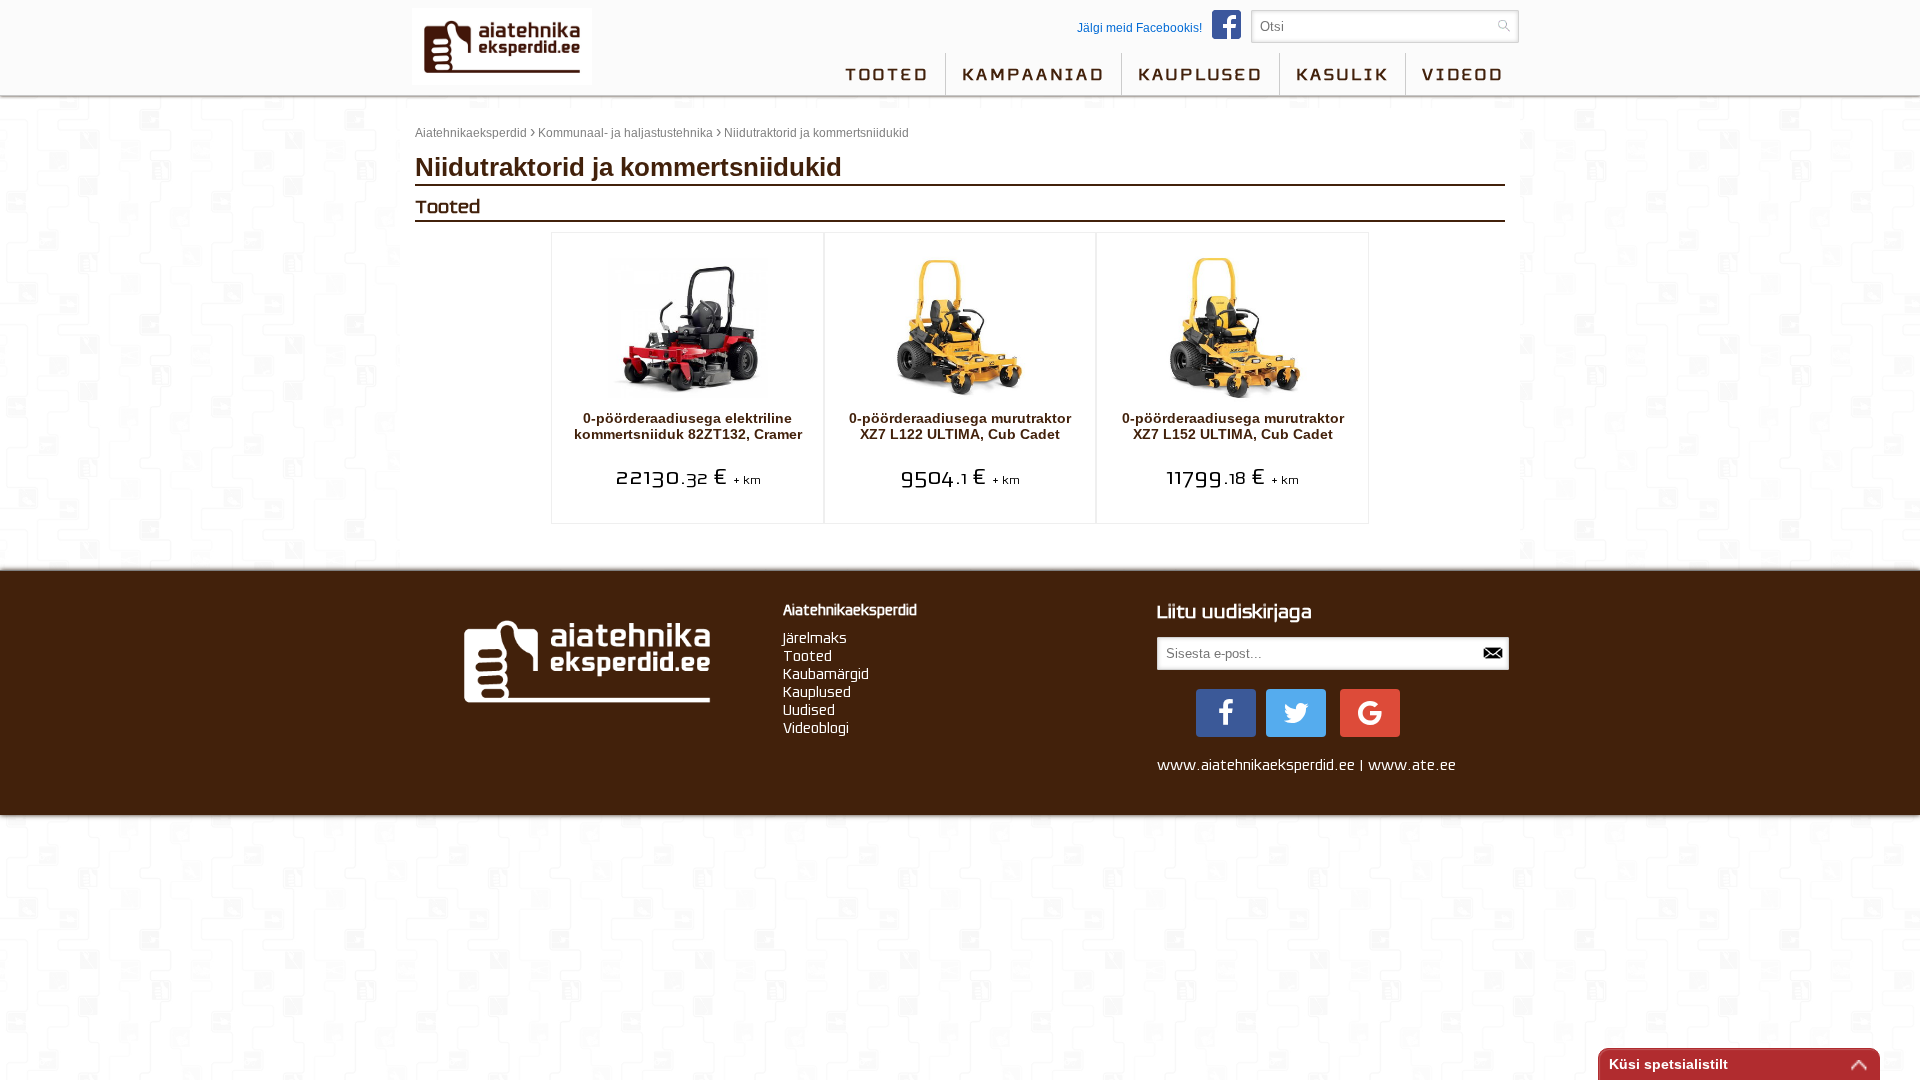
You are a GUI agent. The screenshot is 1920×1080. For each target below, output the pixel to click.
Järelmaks (815, 638)
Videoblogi (816, 728)
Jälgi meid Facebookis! (1139, 28)
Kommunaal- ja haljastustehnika (625, 133)
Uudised (809, 710)
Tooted (887, 74)
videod (1463, 74)
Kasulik (1342, 74)
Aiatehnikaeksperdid (471, 133)
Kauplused (1200, 74)
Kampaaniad (1033, 74)
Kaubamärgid (826, 674)
